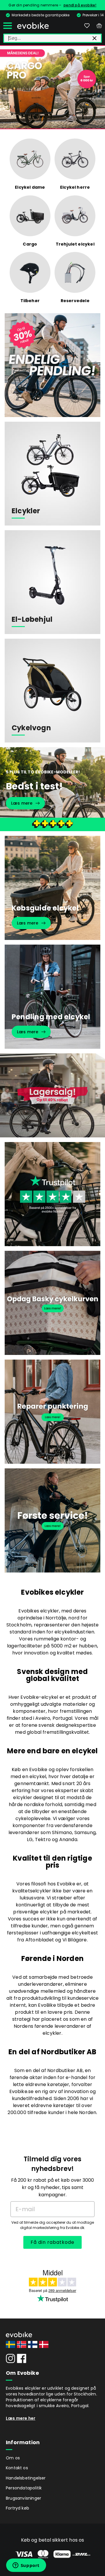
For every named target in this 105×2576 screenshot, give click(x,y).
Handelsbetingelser (26, 2478)
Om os (13, 2458)
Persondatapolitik (24, 2488)
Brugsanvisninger (23, 2498)
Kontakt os (17, 2468)
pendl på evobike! (80, 5)
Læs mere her (21, 2418)
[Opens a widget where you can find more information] (26, 2566)
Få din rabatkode (52, 2242)
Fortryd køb (17, 2508)
